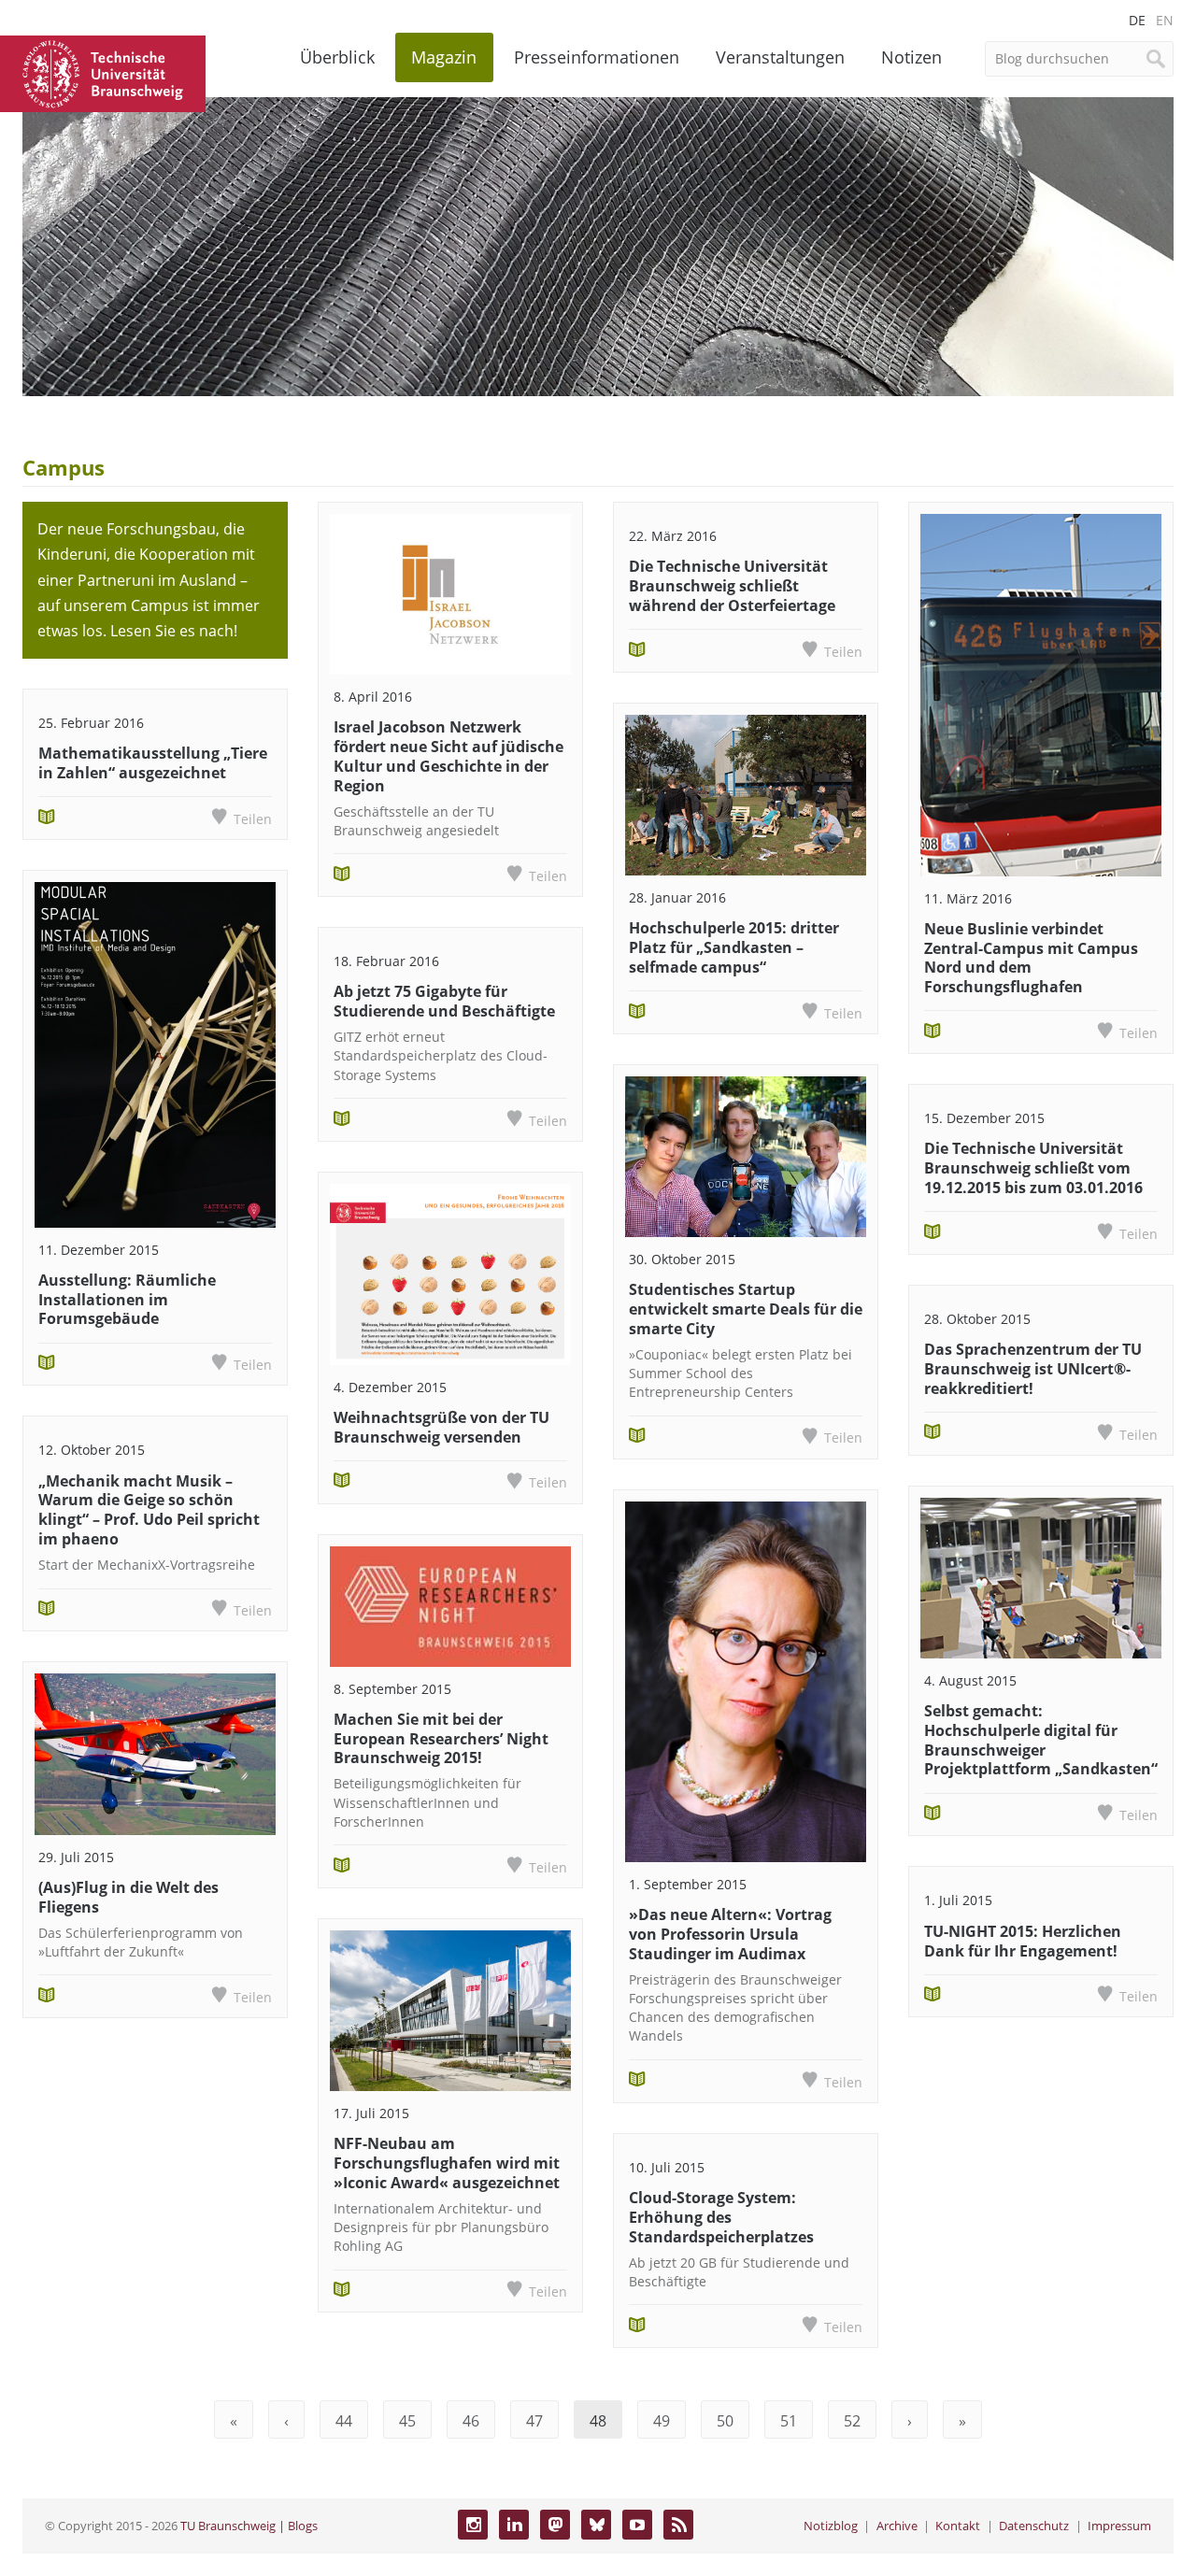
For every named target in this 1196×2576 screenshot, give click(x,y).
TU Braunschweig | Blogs (249, 2526)
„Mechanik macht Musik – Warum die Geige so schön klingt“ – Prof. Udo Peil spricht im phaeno (149, 1510)
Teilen (253, 819)
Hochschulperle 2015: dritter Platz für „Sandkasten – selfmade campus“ (734, 947)
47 (534, 2421)
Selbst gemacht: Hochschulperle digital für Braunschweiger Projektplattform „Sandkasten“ (1041, 1740)
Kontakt (958, 2526)
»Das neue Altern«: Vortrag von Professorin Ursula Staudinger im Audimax (730, 1934)
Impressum (1119, 2526)
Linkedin (514, 2525)
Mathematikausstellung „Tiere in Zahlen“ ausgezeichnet (153, 763)
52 (852, 2421)
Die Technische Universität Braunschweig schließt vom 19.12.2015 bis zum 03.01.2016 (1033, 1168)
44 (344, 2421)
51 (789, 2421)
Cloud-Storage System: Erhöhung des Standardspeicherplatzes (721, 2217)
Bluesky (596, 2525)
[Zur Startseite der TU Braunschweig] (103, 72)
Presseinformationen (597, 57)
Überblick (337, 57)
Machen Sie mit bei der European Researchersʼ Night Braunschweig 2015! (441, 1739)
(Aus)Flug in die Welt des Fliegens (128, 1897)
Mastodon (555, 2525)
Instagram (473, 2525)
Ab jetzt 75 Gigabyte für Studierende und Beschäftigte (444, 1001)
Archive (897, 2526)
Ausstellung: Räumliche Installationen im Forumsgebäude (127, 1300)
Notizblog (831, 2526)
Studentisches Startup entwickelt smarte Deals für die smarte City (746, 1309)
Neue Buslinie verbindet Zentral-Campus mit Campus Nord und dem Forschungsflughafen (1031, 958)
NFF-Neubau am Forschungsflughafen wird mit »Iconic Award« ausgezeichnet (447, 2163)
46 (471, 2421)
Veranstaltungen (780, 57)
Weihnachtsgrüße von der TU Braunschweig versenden (441, 1427)
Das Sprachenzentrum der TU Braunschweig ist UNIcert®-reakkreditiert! (1033, 1369)
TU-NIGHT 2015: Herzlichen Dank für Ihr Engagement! (1023, 1941)
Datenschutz (1034, 2526)
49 (662, 2421)
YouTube (637, 2525)
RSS (678, 2525)
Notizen (911, 57)
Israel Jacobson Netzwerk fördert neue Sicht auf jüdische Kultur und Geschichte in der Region (448, 756)
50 (725, 2421)
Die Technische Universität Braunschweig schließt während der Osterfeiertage (732, 586)
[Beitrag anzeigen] (155, 1054)
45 (407, 2421)
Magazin (444, 57)
